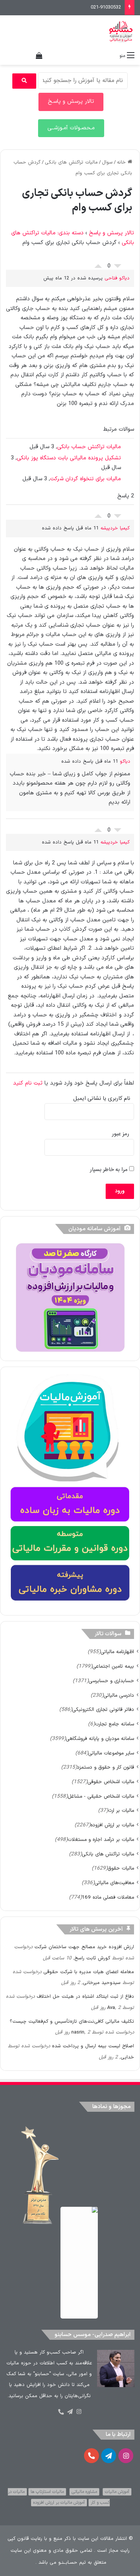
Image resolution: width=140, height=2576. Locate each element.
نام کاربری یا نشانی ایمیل (102, 1099)
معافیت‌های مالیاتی (114, 1883)
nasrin (78, 2032)
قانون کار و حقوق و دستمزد (105, 1767)
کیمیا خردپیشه (115, 528)
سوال (107, 162)
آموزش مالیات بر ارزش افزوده (59, 2503)
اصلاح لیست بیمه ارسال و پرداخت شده (93, 2046)
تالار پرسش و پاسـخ (71, 102)
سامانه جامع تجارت (114, 1724)
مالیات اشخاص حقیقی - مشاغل (101, 1796)
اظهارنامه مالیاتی (117, 1652)
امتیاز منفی (118, 268)
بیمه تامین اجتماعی (113, 1666)
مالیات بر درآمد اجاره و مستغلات (101, 1840)
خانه (122, 162)
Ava (111, 2008)
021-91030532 (106, 7)
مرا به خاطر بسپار (110, 1170)
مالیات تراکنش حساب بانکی (89, 447)
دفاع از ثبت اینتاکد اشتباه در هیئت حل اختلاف (85, 1997)
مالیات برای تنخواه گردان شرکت (85, 479)
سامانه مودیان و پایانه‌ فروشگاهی (100, 1739)
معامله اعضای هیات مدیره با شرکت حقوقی (89, 1972)
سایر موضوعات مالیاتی (111, 1753)
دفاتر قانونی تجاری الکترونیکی (103, 1710)
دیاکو (125, 762)
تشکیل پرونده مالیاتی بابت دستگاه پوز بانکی (69, 458)
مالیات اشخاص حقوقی (111, 1782)
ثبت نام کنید (28, 1083)
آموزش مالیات (117, 2492)
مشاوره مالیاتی (84, 2492)
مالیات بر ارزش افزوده (112, 1825)
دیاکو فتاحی (117, 278)
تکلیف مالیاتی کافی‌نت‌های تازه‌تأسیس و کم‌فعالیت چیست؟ (72, 2022)
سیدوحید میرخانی (102, 1983)
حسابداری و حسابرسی (111, 1681)
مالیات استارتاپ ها (47, 2492)
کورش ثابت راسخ (92, 1958)
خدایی (127, 2057)
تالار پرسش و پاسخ (111, 233)
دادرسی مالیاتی (119, 1695)
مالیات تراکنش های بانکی (71, 162)
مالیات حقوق (121, 1868)
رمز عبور (121, 1134)
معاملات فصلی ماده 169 (108, 1897)
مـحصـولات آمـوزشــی (71, 128)
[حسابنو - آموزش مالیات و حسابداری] (121, 32)
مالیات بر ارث (121, 1811)
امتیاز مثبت (98, 264)
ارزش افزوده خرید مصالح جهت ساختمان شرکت (84, 1947)
